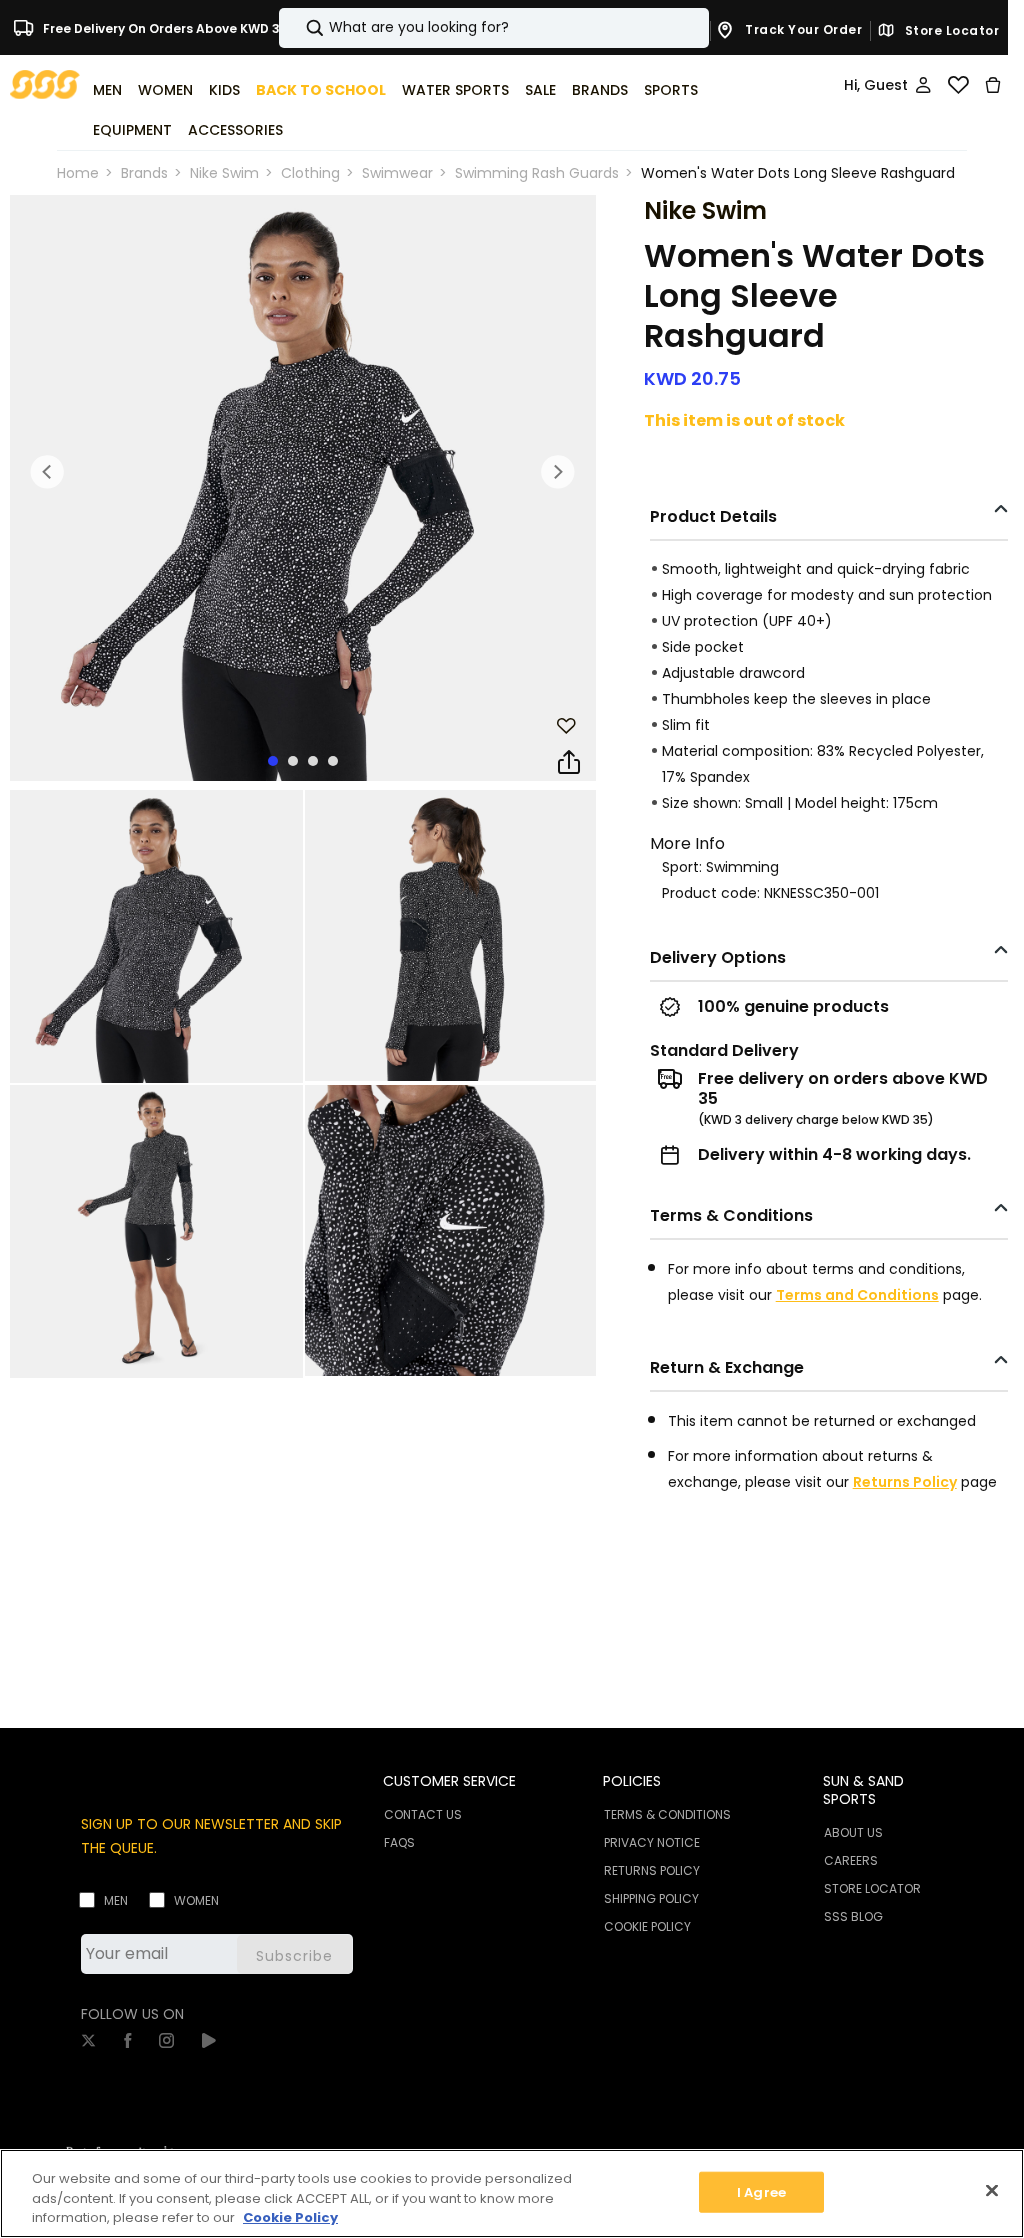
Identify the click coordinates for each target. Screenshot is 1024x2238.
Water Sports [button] (455, 90)
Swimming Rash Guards (537, 173)
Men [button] (107, 90)
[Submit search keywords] (298, 28)
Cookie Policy (290, 2217)
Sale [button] (540, 90)
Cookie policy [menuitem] (647, 1926)
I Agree (761, 2191)
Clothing (310, 173)
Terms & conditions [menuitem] (667, 1814)
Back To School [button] (321, 90)
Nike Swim (224, 173)
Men (116, 1900)
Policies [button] (632, 1781)
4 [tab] (333, 761)
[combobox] (494, 28)
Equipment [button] (132, 130)
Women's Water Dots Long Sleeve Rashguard (798, 173)
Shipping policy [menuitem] (651, 1898)
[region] (512, 2193)
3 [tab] (313, 761)
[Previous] (48, 472)
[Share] (569, 763)
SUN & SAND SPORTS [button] (863, 1790)
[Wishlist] (958, 85)
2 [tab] (293, 761)
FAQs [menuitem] (399, 1842)
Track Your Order (802, 29)
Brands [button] (600, 90)
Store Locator (950, 31)
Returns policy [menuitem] (652, 1870)
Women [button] (165, 90)
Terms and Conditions (857, 1295)
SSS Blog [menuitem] (853, 1916)
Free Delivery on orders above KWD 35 (164, 27)
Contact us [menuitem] (423, 1814)
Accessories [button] (235, 130)
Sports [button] (671, 90)
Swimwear (397, 173)
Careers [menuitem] (851, 1860)
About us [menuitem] (853, 1832)
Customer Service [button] (449, 1781)
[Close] (992, 2190)
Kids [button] (224, 90)
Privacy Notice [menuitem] (652, 1842)
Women (196, 1900)
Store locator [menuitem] (872, 1888)
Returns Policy (905, 1482)
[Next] (558, 472)
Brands (144, 173)
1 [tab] (273, 761)
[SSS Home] (45, 83)
